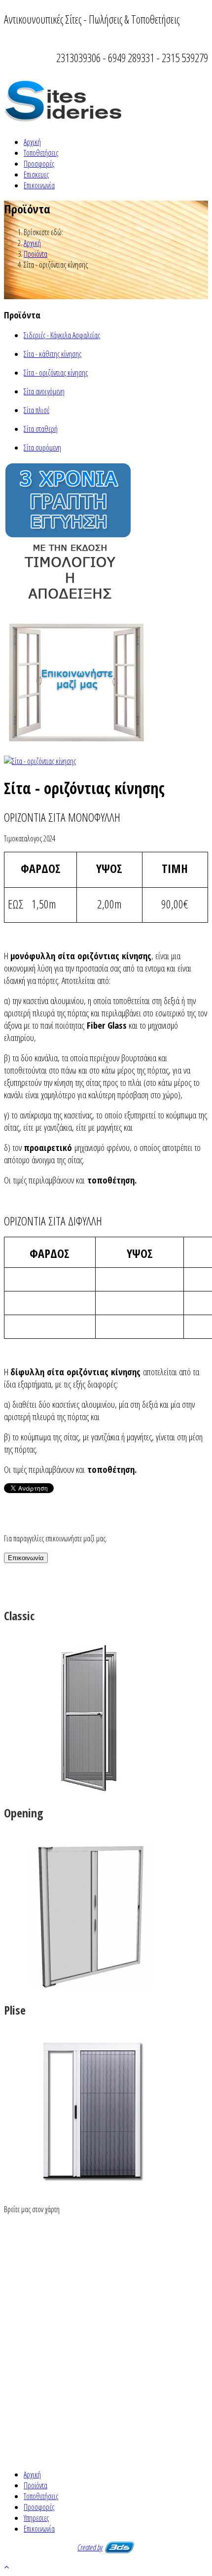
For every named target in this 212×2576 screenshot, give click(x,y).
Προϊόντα (35, 254)
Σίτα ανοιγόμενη (44, 391)
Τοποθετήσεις (41, 153)
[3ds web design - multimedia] (120, 2547)
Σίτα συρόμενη (42, 448)
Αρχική (32, 142)
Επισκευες (36, 174)
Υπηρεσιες (36, 2518)
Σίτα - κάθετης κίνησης (53, 354)
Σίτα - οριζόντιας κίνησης (56, 373)
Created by (90, 2547)
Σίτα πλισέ (36, 410)
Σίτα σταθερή (41, 429)
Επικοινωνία (39, 185)
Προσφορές (39, 164)
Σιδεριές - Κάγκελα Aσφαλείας (62, 335)
